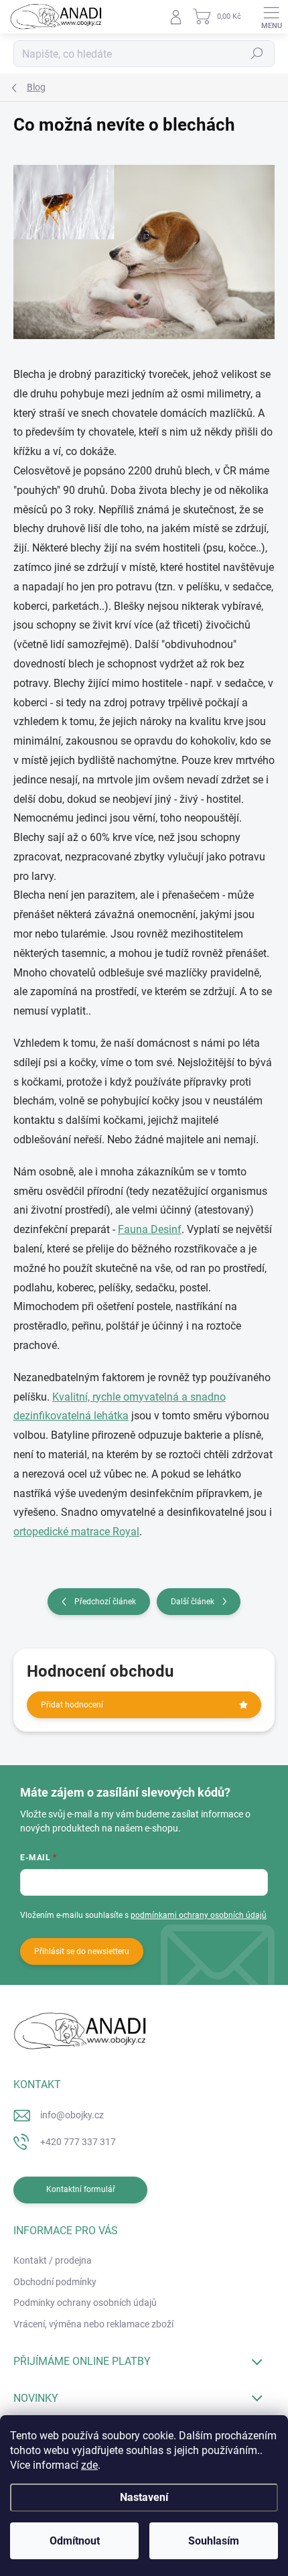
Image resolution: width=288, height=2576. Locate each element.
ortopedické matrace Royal (76, 1532)
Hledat (257, 54)
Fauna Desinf (150, 1229)
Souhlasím (214, 2541)
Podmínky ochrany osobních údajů (85, 2303)
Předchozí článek (105, 1602)
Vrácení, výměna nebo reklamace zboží (93, 2324)
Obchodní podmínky (55, 2282)
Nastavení (144, 2497)
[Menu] (271, 17)
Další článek (193, 1602)
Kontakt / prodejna (53, 2260)
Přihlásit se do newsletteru (82, 1951)
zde (89, 2465)
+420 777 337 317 (78, 2142)
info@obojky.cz (72, 2115)
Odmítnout (75, 2541)
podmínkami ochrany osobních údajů (199, 1915)
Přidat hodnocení (72, 1705)
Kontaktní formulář (81, 2189)
